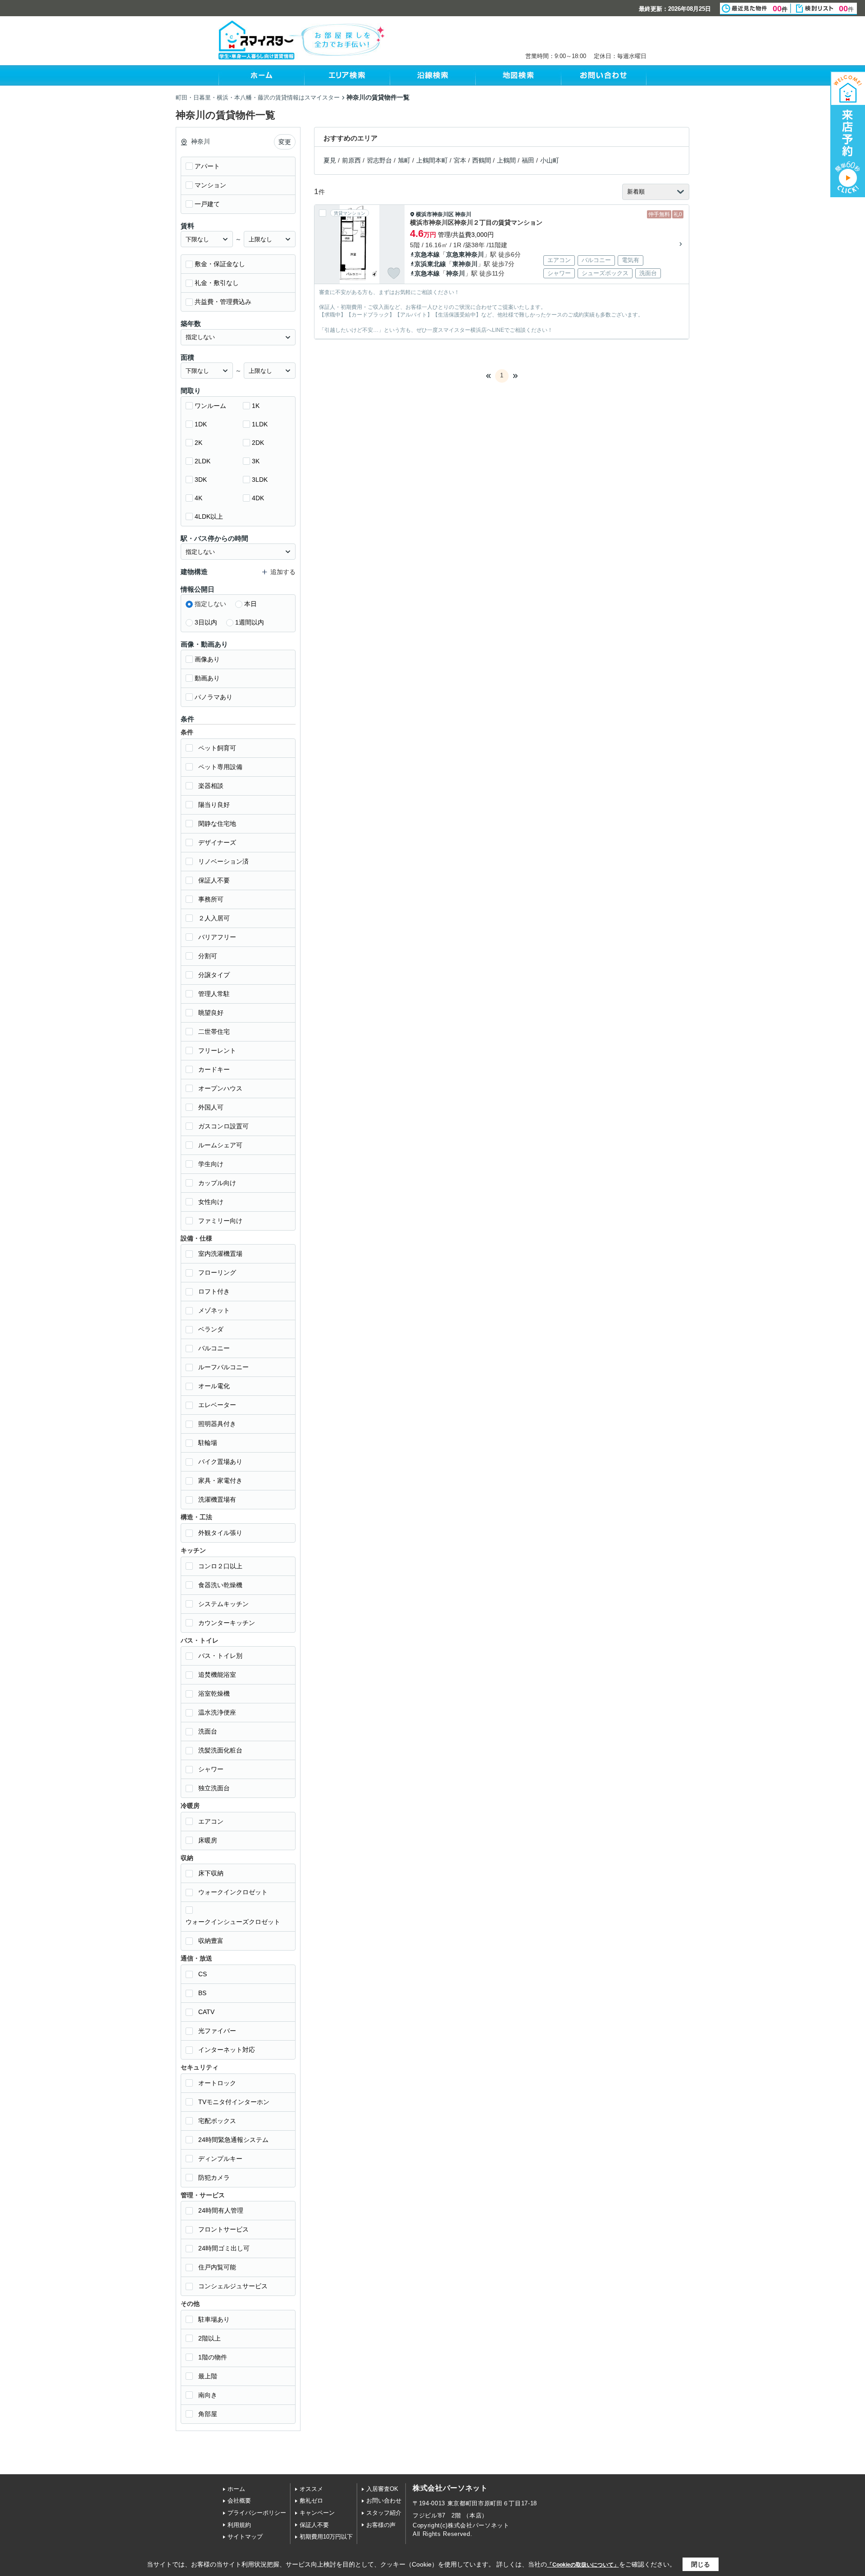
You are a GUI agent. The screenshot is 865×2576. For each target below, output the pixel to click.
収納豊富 (211, 1941)
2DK (258, 443)
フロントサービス (223, 2229)
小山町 (550, 160)
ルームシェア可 (220, 1145)
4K (198, 498)
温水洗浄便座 (217, 1712)
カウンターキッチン (227, 1623)
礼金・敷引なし (217, 283)
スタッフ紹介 (384, 2513)
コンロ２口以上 (220, 1566)
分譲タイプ (214, 975)
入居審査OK (382, 2489)
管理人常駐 (214, 994)
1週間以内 (250, 622)
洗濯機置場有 (217, 1499)
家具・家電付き (220, 1480)
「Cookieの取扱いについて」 (583, 2565)
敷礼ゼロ (311, 2501)
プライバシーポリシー (257, 2513)
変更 (285, 142)
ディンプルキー (220, 2159)
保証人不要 (214, 880)
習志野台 (379, 160)
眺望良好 (211, 1013)
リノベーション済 (223, 861)
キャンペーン (317, 2513)
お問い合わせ (384, 2501)
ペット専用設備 (220, 767)
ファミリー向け (220, 1221)
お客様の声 (381, 2525)
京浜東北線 (430, 264)
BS (202, 1993)
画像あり (207, 659)
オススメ (311, 2489)
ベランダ (211, 1329)
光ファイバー (217, 2031)
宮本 (460, 160)
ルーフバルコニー (223, 1367)
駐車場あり (214, 2319)
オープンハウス (220, 1088)
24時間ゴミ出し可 (224, 2248)
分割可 (208, 956)
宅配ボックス (217, 2121)
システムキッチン (223, 1604)
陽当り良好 (214, 805)
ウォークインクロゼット (233, 1892)
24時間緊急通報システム (233, 2140)
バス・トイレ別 (220, 1656)
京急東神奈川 (465, 254)
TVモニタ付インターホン (234, 2102)
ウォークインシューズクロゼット (233, 1922)
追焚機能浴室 (217, 1675)
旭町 (404, 160)
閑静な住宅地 (217, 824)
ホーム (236, 2489)
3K (256, 461)
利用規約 (239, 2525)
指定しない (210, 604)
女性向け (211, 1202)
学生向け (211, 1164)
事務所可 (211, 899)
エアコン (211, 1821)
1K (256, 406)
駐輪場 (208, 1443)
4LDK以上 (209, 516)
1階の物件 (213, 2357)
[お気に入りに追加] (394, 273)
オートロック (217, 2083)
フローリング (217, 1272)
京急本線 (427, 254)
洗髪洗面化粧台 (220, 1750)
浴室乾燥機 (214, 1693)
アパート (207, 166)
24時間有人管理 (221, 2210)
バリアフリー (217, 937)
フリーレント (217, 1050)
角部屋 (208, 2414)
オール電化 (214, 1386)
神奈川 (463, 214)
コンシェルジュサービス (233, 2286)
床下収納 (211, 1873)
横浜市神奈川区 (435, 214)
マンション (210, 185)
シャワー (211, 1769)
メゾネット (214, 1310)
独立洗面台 (214, 1788)
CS (203, 1974)
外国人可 (211, 1107)
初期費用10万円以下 (326, 2537)
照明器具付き (217, 1424)
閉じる (701, 2564)
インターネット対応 (227, 2050)
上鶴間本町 (432, 160)
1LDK (260, 424)
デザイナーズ (217, 842)
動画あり (207, 678)
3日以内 (206, 622)
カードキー (214, 1069)
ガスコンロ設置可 (223, 1126)
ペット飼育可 (217, 748)
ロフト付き (214, 1291)
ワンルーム (210, 406)
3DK (201, 480)
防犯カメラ (214, 2178)
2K (198, 443)
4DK (258, 498)
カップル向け (217, 1183)
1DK (201, 424)
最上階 (208, 2376)
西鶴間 (482, 160)
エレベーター (217, 1405)
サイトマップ (245, 2537)
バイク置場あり (220, 1462)
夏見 (330, 160)
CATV (206, 2012)
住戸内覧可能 (217, 2267)
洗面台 (208, 1731)
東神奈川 (465, 264)
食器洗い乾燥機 (220, 1585)
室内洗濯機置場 (220, 1254)
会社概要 (239, 2501)
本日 (250, 604)
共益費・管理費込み (223, 302)
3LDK (260, 480)
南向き (208, 2395)
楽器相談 (211, 786)
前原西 (351, 160)
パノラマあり (214, 697)
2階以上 (209, 2338)
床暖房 (208, 1840)
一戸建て (207, 204)
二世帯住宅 (214, 1032)
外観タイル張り (220, 1533)
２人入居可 (214, 918)
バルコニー (214, 1348)
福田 (528, 160)
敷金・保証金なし (220, 264)
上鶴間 (506, 160)
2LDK (203, 461)
